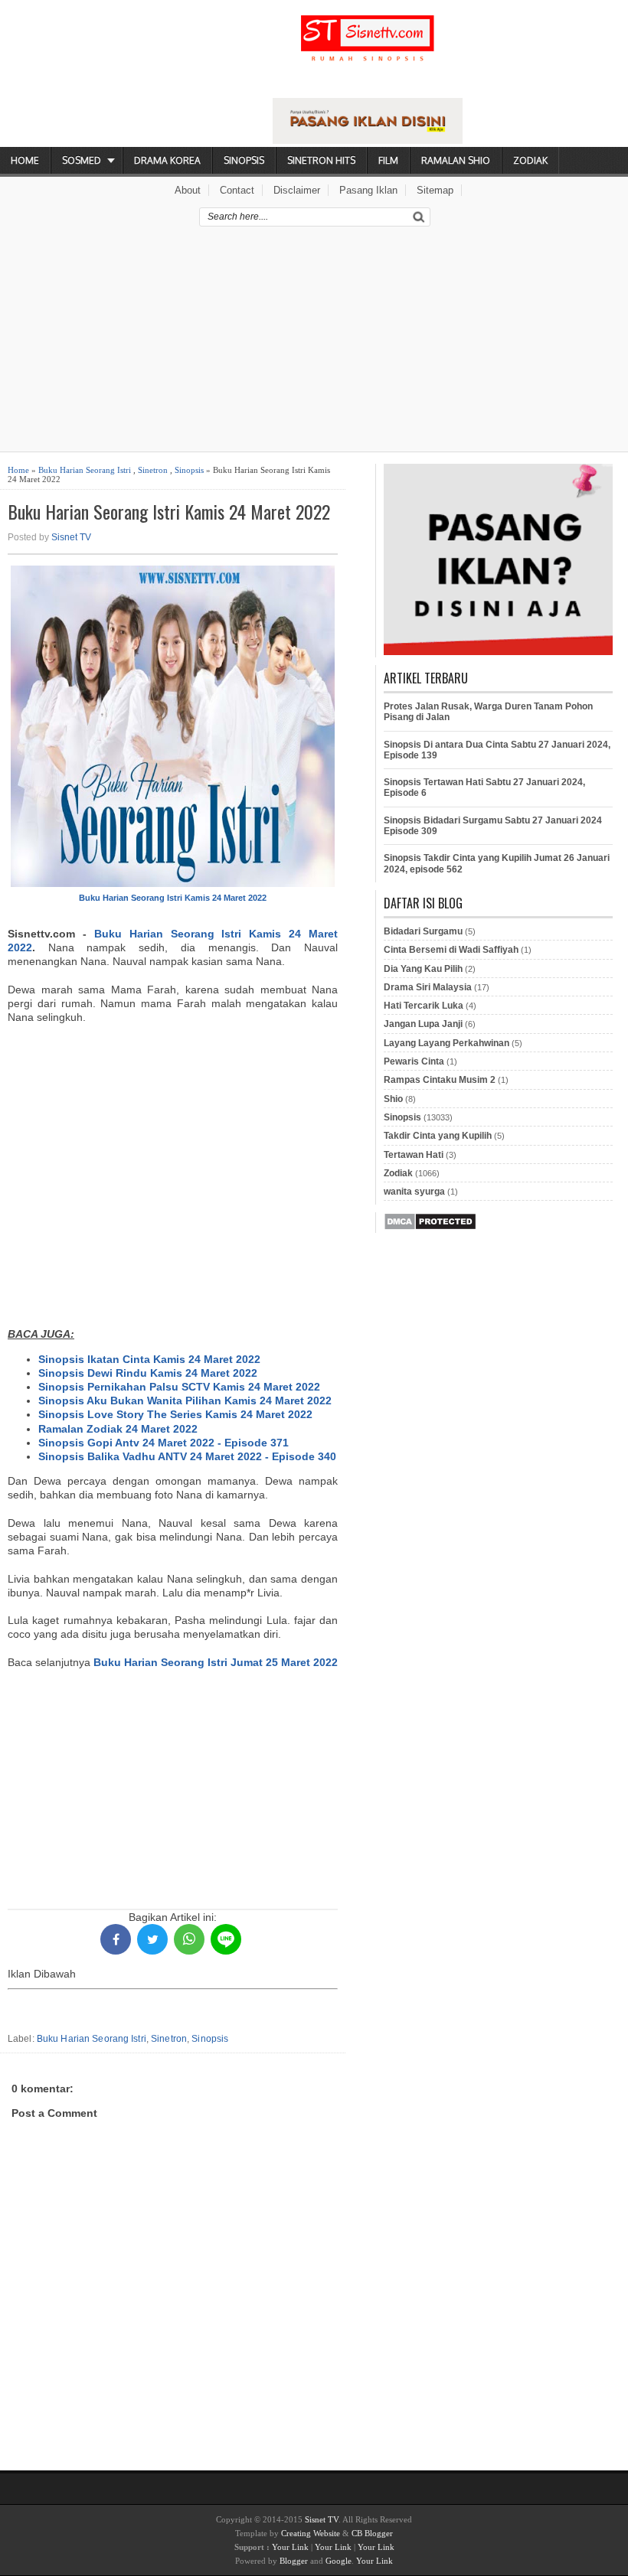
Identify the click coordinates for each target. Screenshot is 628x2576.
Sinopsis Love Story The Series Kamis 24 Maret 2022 (175, 1414)
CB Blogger (372, 2533)
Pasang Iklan (368, 190)
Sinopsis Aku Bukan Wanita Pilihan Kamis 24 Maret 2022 (185, 1400)
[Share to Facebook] (116, 1939)
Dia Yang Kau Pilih (423, 969)
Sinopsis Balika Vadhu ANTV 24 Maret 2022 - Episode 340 (187, 1456)
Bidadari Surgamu (423, 931)
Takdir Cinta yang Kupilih (438, 1136)
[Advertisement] (314, 344)
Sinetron (153, 470)
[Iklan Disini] (368, 140)
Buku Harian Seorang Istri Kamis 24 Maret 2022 (169, 512)
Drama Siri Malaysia (428, 987)
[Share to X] (152, 1939)
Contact (237, 190)
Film (388, 160)
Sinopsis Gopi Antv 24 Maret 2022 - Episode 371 (164, 1443)
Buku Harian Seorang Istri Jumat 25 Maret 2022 (216, 1662)
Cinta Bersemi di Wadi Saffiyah (451, 950)
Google (339, 2561)
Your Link (290, 2547)
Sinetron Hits (321, 160)
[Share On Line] (226, 1939)
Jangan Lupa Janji (423, 1024)
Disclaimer (297, 190)
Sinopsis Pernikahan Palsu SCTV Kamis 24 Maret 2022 (179, 1387)
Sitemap (435, 190)
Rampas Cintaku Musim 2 (440, 1080)
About (188, 190)
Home (25, 160)
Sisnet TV (71, 537)
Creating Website (311, 2533)
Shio (393, 1099)
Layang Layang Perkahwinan (446, 1043)
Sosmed (82, 160)
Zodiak (530, 160)
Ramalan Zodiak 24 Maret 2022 (118, 1429)
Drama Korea (167, 160)
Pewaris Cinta (414, 1061)
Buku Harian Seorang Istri (85, 470)
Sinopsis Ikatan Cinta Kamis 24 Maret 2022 (149, 1359)
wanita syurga (414, 1192)
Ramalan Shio (456, 160)
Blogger (294, 2561)
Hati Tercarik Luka (424, 1006)
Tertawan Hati (414, 1155)
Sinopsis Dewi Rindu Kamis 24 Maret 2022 (148, 1373)
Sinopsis (244, 160)
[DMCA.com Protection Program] (430, 1228)
